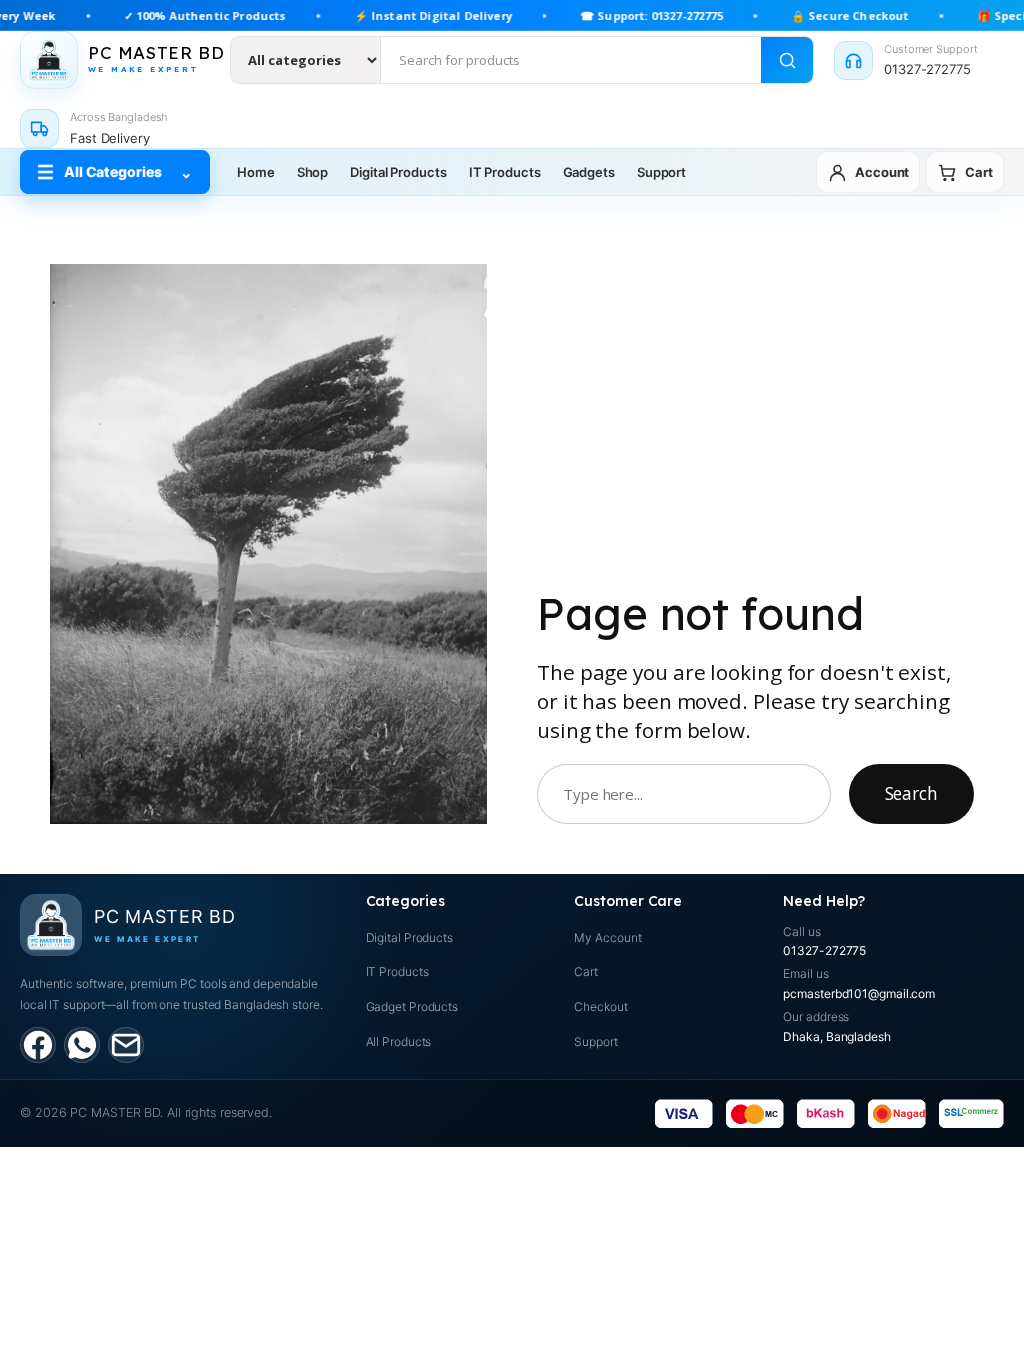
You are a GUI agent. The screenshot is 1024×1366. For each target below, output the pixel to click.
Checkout (600, 1006)
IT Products (505, 172)
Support (661, 172)
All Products (399, 1041)
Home (256, 172)
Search (911, 793)
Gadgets (589, 172)
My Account (607, 937)
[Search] (787, 60)
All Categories (115, 172)
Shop (313, 172)
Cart (586, 971)
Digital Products (398, 172)
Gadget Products (412, 1006)
